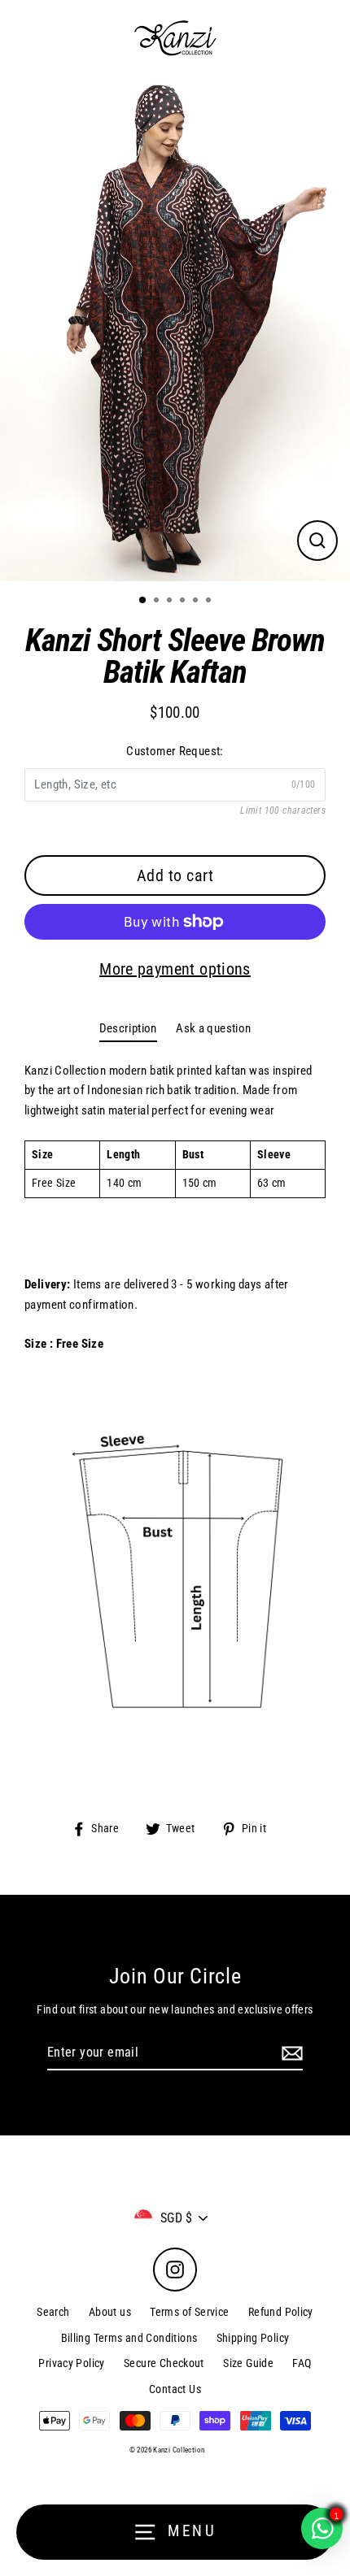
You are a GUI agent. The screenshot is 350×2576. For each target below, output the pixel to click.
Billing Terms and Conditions (129, 2338)
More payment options (175, 969)
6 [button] (210, 602)
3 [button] (171, 602)
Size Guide (248, 2363)
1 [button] (143, 601)
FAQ (302, 2363)
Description (128, 1028)
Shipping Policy (253, 2338)
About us (110, 2312)
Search (53, 2312)
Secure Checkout (164, 2363)
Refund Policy (281, 2312)
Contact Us (175, 2389)
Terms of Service (189, 2312)
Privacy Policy (71, 2363)
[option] (175, 329)
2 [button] (158, 602)
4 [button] (184, 602)
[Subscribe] (290, 2053)
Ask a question (213, 1028)
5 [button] (197, 602)
